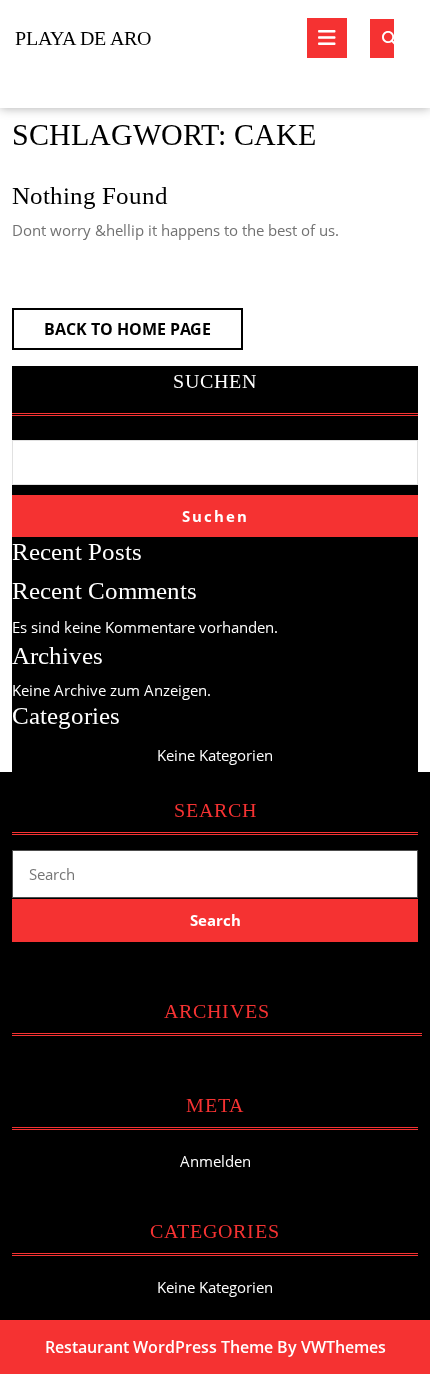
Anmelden (215, 1161)
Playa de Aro (83, 38)
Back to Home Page (143, 333)
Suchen (215, 381)
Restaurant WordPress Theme (159, 1347)
